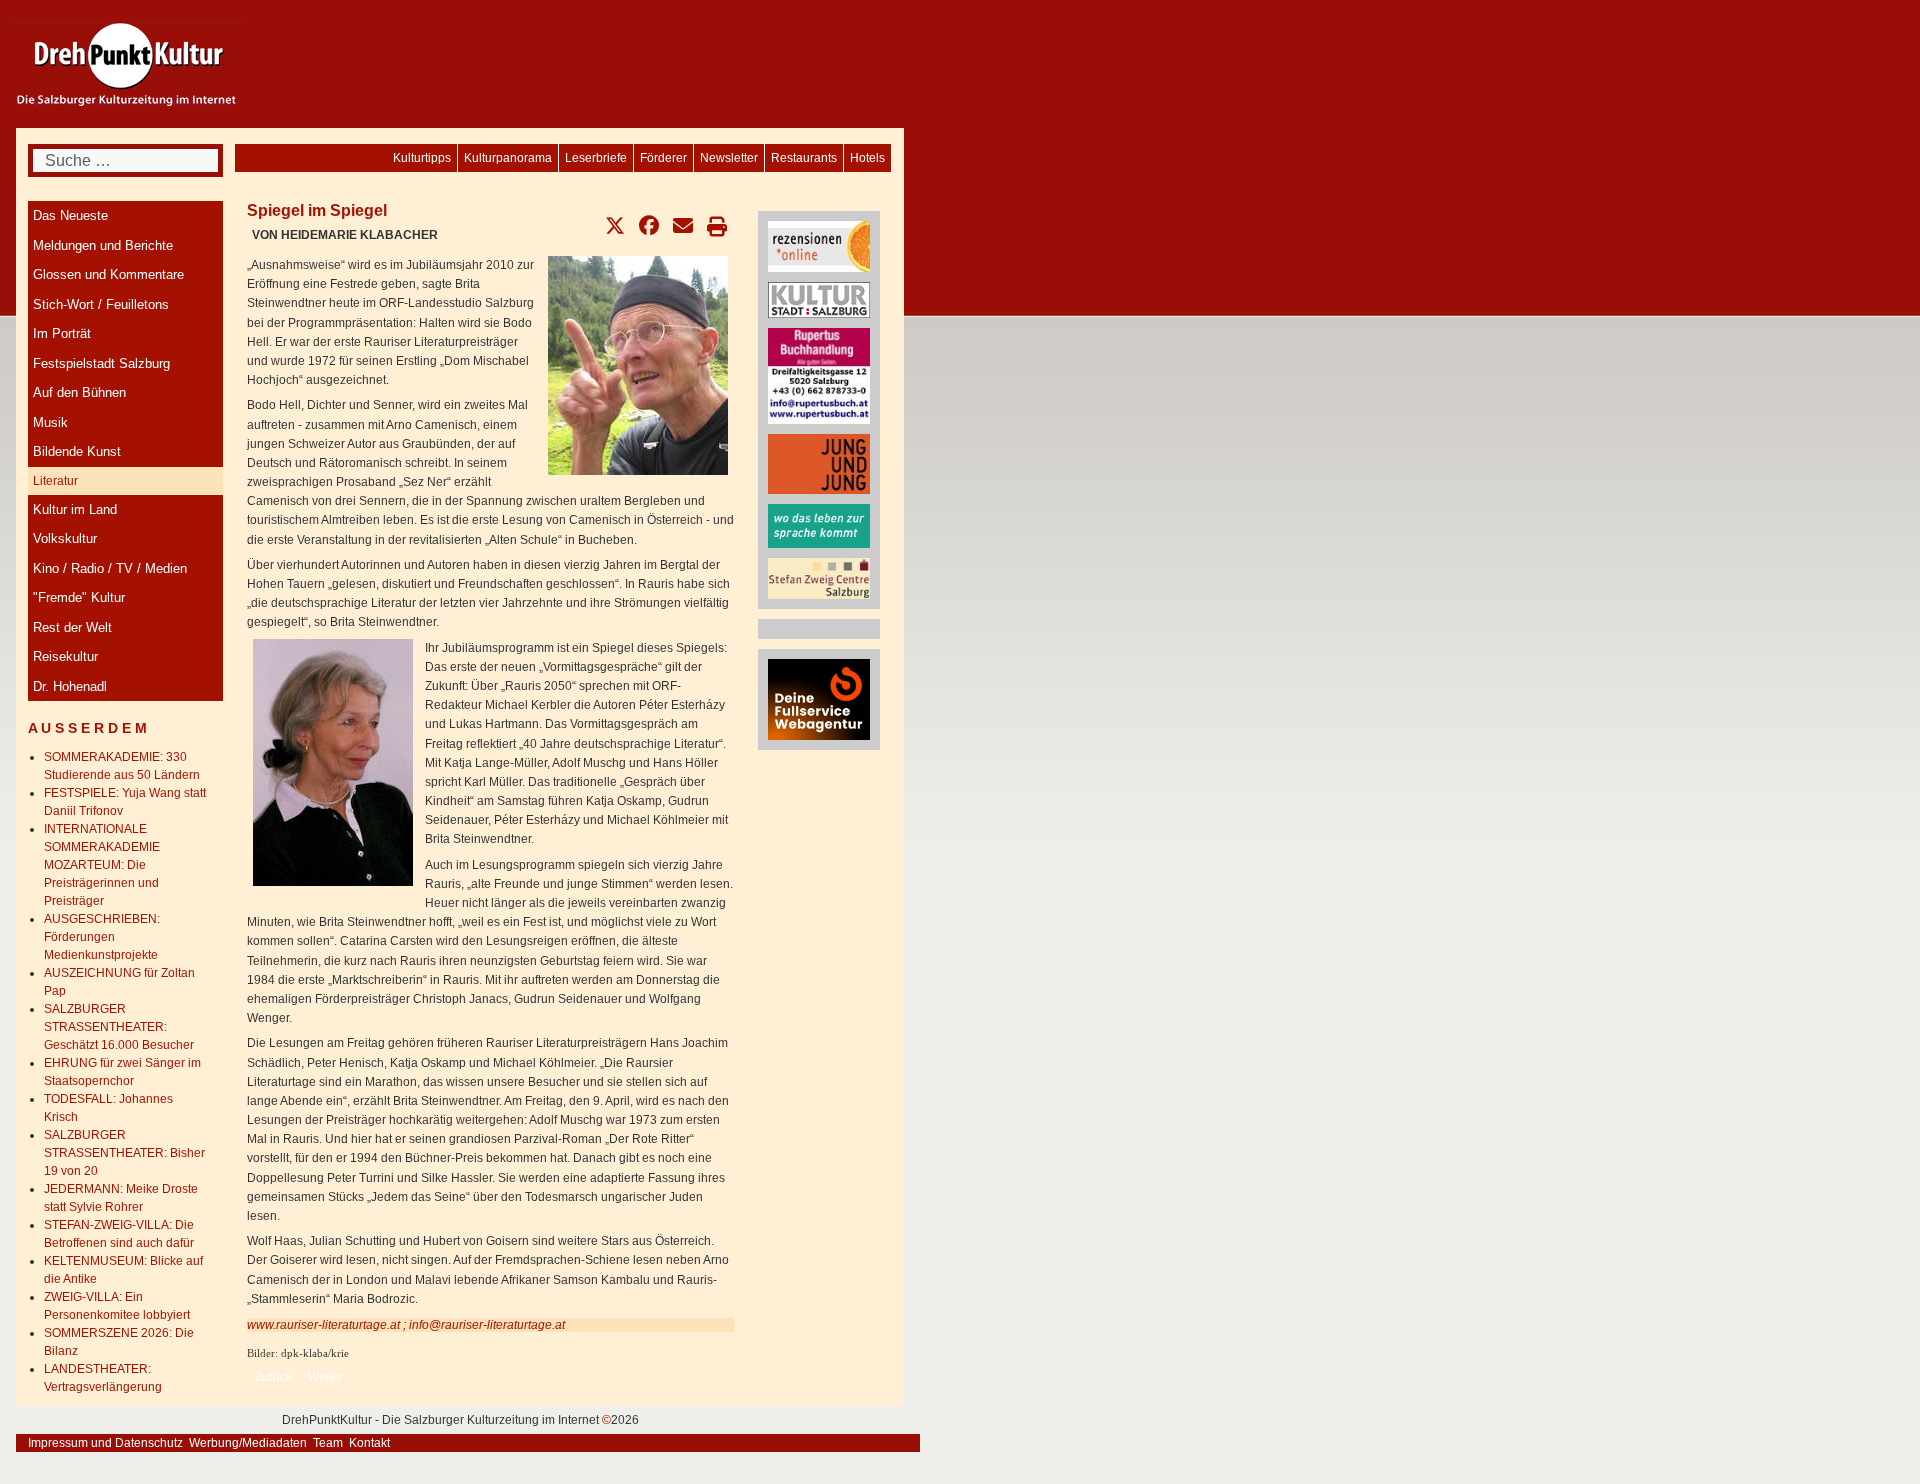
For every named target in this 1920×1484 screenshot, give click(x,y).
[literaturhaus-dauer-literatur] (819, 525)
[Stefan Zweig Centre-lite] (819, 577)
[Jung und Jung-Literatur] (819, 463)
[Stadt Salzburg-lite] (819, 299)
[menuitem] (867, 158)
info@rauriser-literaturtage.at (487, 1325)
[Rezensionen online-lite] (819, 246)
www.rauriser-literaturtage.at (323, 1325)
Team (328, 1443)
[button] (615, 226)
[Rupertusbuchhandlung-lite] (819, 375)
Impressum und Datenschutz (105, 1443)
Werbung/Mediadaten (248, 1443)
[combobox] (125, 160)
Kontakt (369, 1443)
